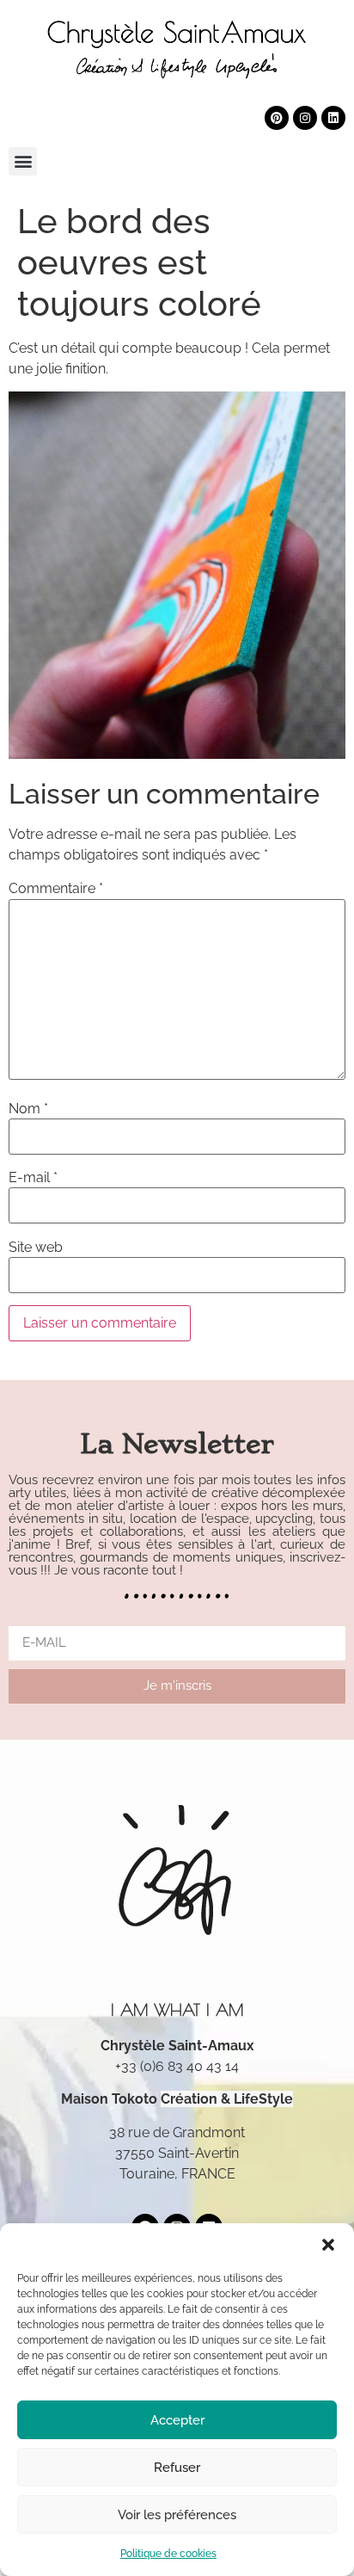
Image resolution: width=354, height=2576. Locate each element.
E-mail (33, 1178)
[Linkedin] (333, 118)
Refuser (177, 2468)
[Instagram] (305, 118)
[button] (328, 2245)
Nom (28, 1109)
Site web (36, 1248)
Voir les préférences (177, 2515)
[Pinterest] (277, 118)
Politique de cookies (168, 2554)
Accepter (177, 2420)
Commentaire (56, 889)
